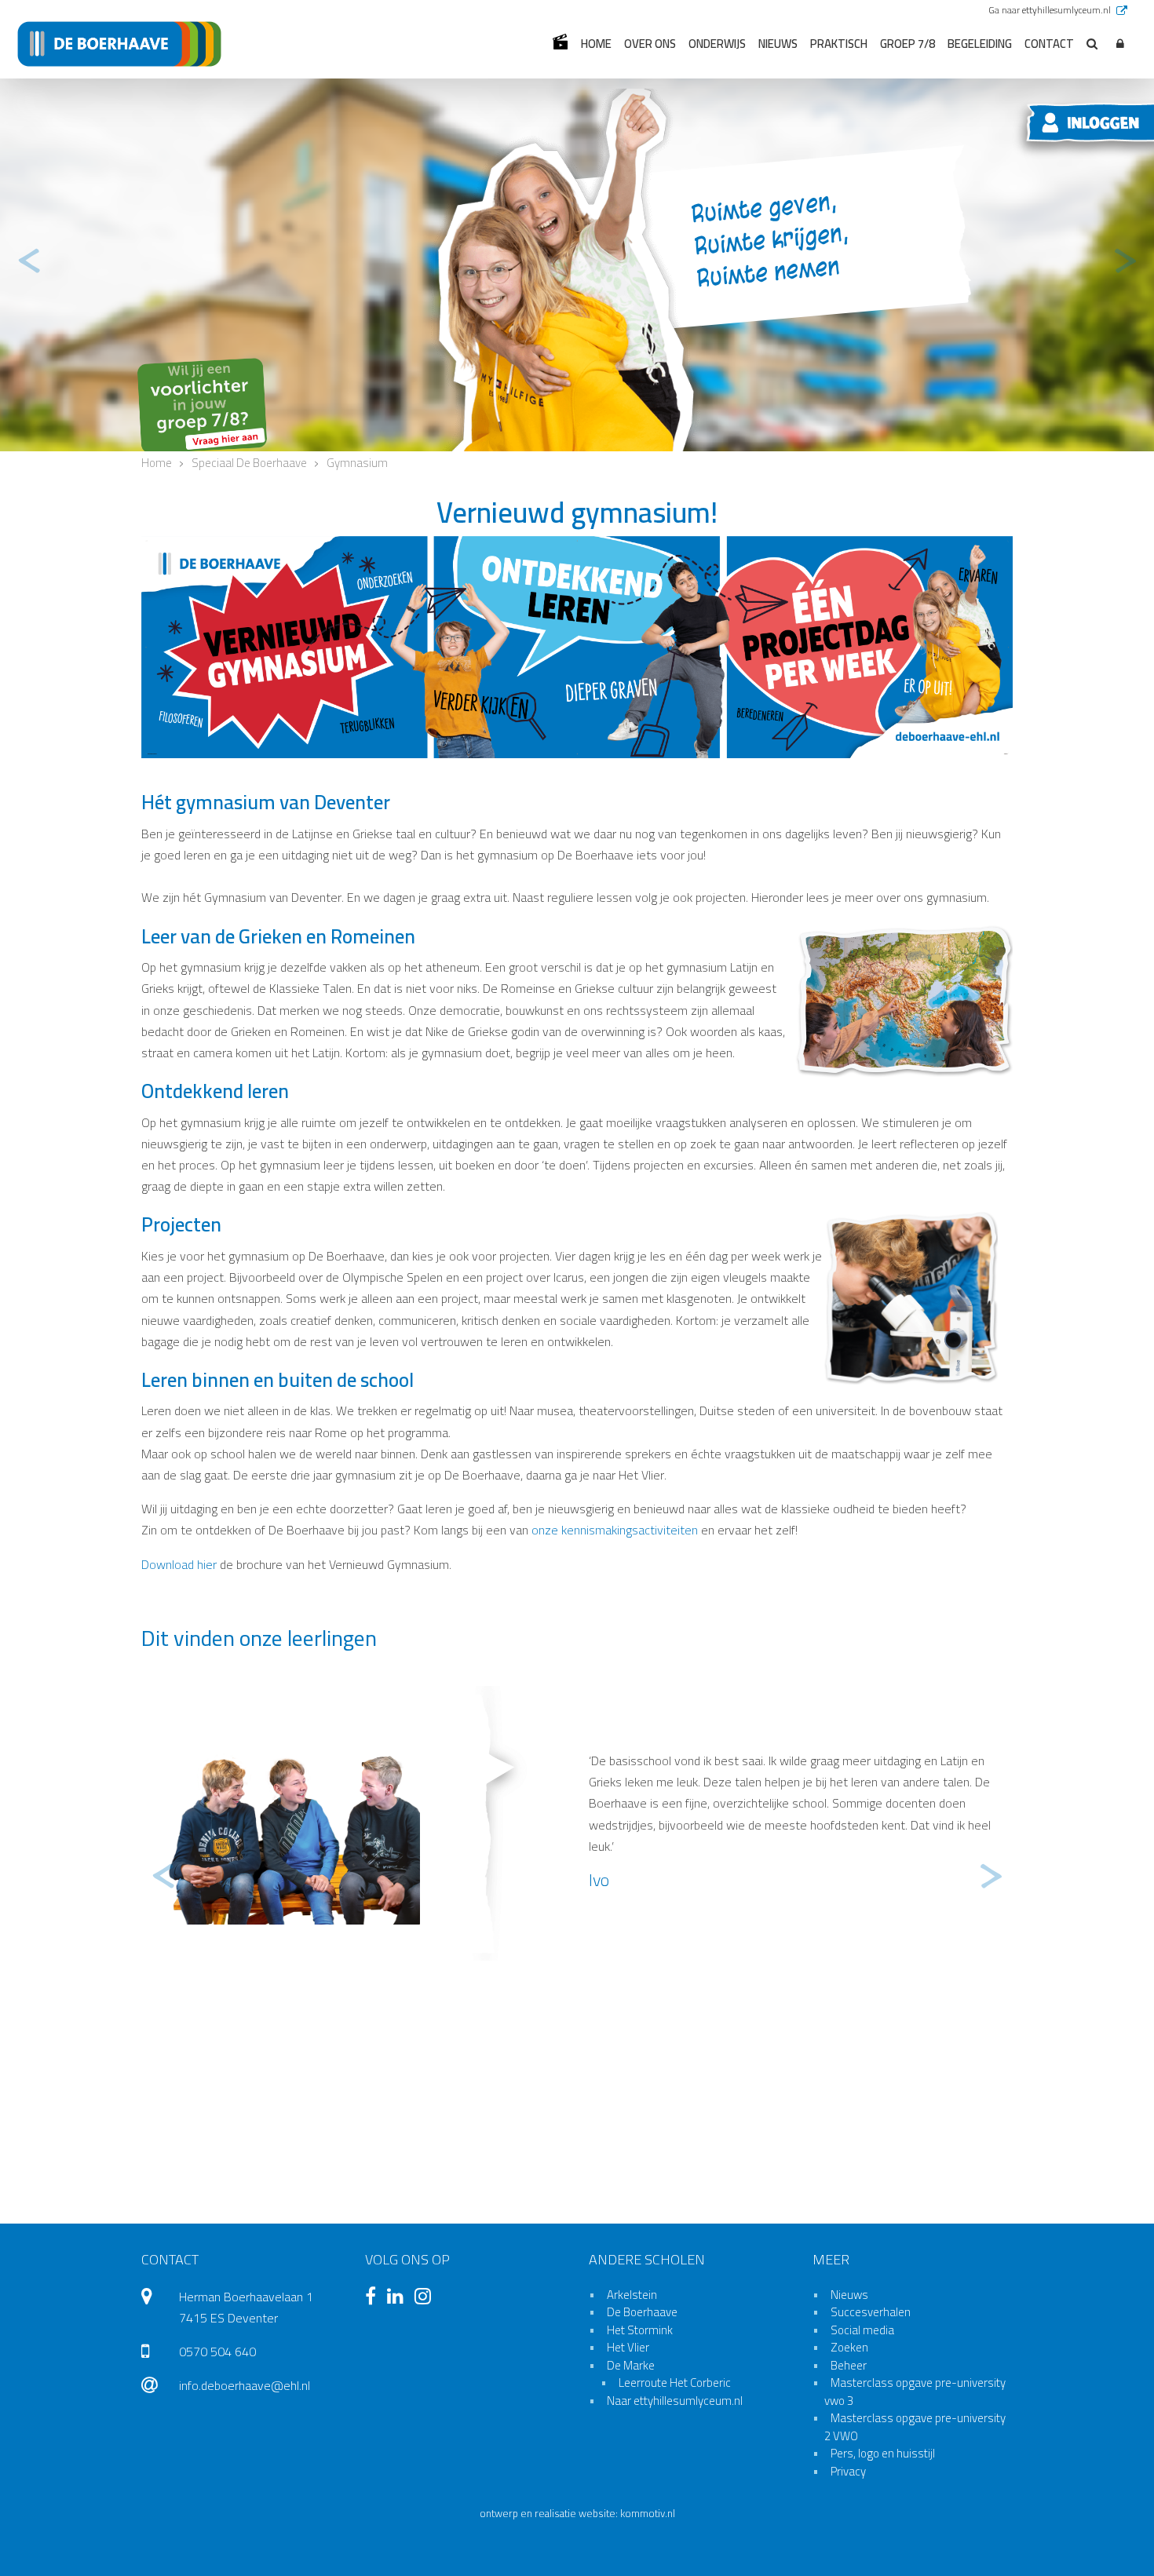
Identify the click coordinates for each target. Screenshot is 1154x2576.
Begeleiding (980, 44)
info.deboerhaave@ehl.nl (245, 2385)
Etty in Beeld (560, 42)
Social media (862, 2330)
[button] (1120, 44)
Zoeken (849, 2347)
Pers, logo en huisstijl (883, 2453)
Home (596, 44)
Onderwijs (717, 44)
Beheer (849, 2365)
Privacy (848, 2471)
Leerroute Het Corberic (675, 2383)
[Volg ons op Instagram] (427, 2298)
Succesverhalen (871, 2312)
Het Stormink (640, 2330)
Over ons (650, 44)
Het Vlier (628, 2347)
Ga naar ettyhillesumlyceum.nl (1051, 10)
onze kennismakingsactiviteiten (615, 1530)
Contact (1049, 44)
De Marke (631, 2365)
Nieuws (778, 44)
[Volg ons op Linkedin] (399, 2298)
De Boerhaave (642, 2312)
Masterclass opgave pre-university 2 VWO (915, 2427)
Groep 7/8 (907, 44)
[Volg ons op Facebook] (374, 2298)
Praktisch (839, 44)
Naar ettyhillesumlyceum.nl (675, 2401)
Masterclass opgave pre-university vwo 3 (915, 2392)
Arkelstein (632, 2295)
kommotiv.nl (648, 2514)
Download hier (179, 1564)
